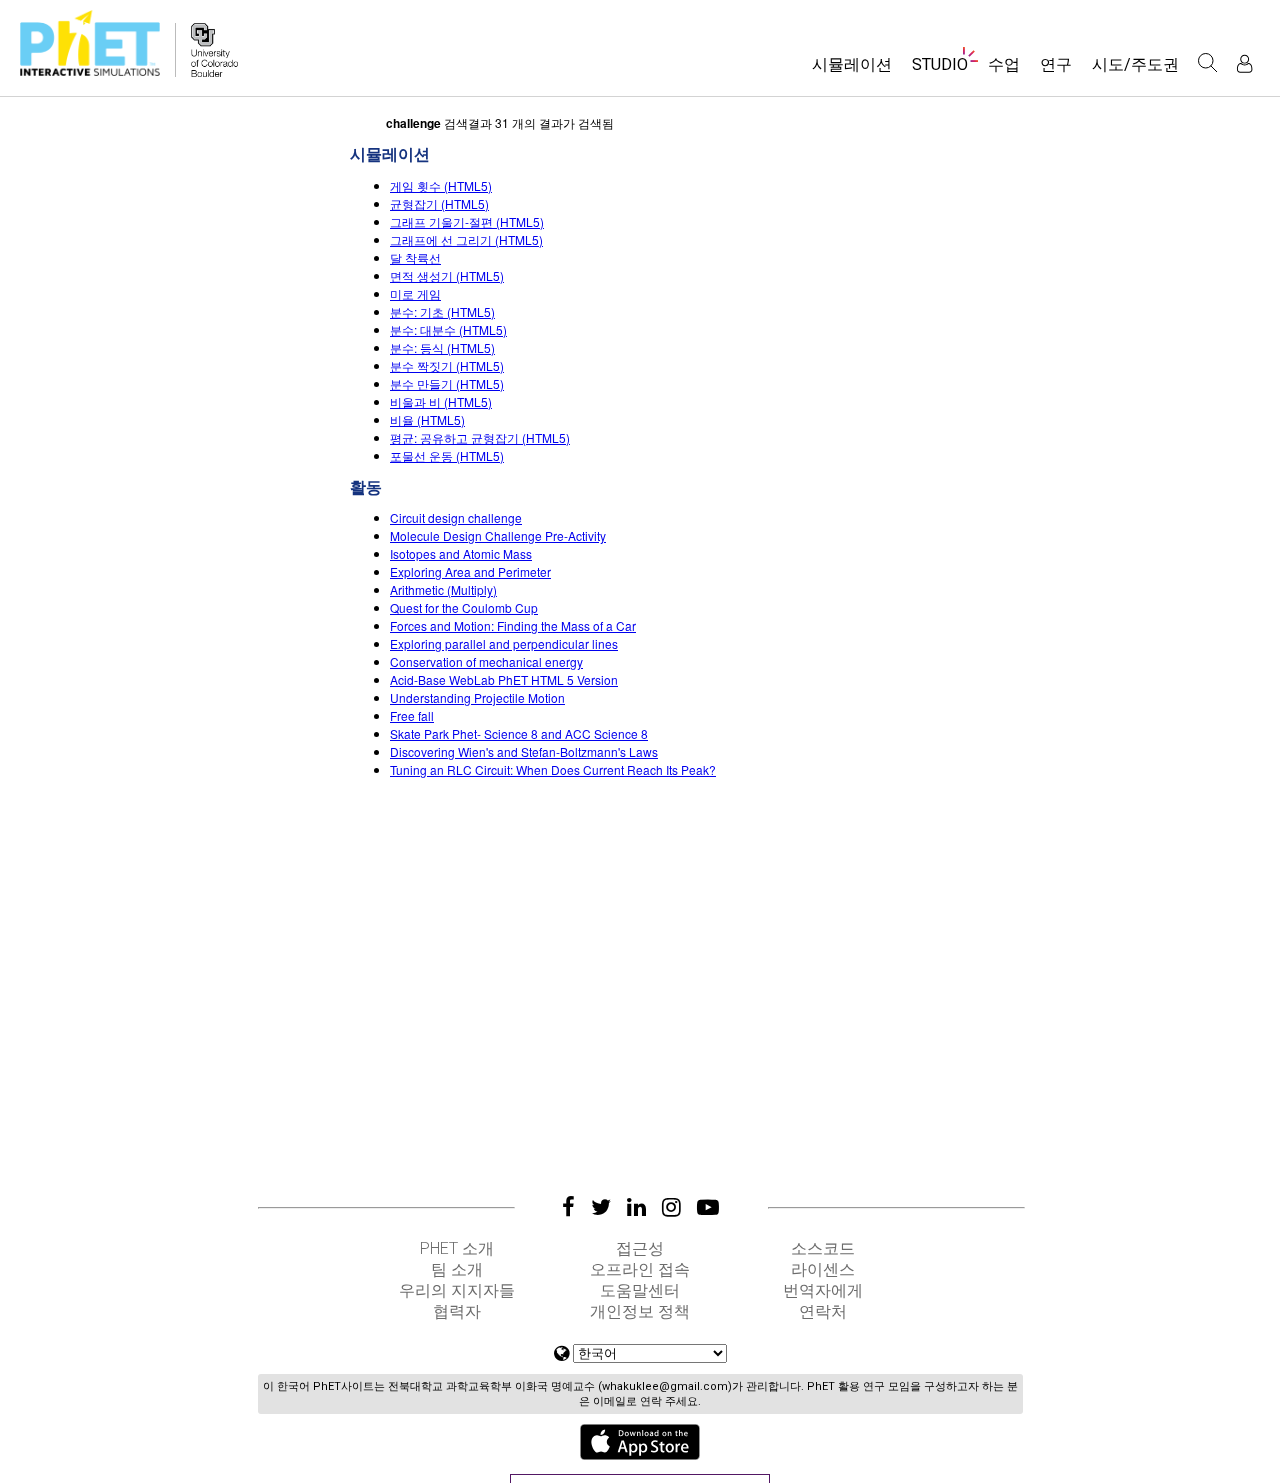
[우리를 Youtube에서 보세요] (708, 1207)
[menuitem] (852, 71)
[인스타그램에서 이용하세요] (671, 1207)
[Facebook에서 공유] (568, 1207)
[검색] (1208, 63)
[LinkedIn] (636, 1207)
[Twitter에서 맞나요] (601, 1207)
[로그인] (1244, 63)
